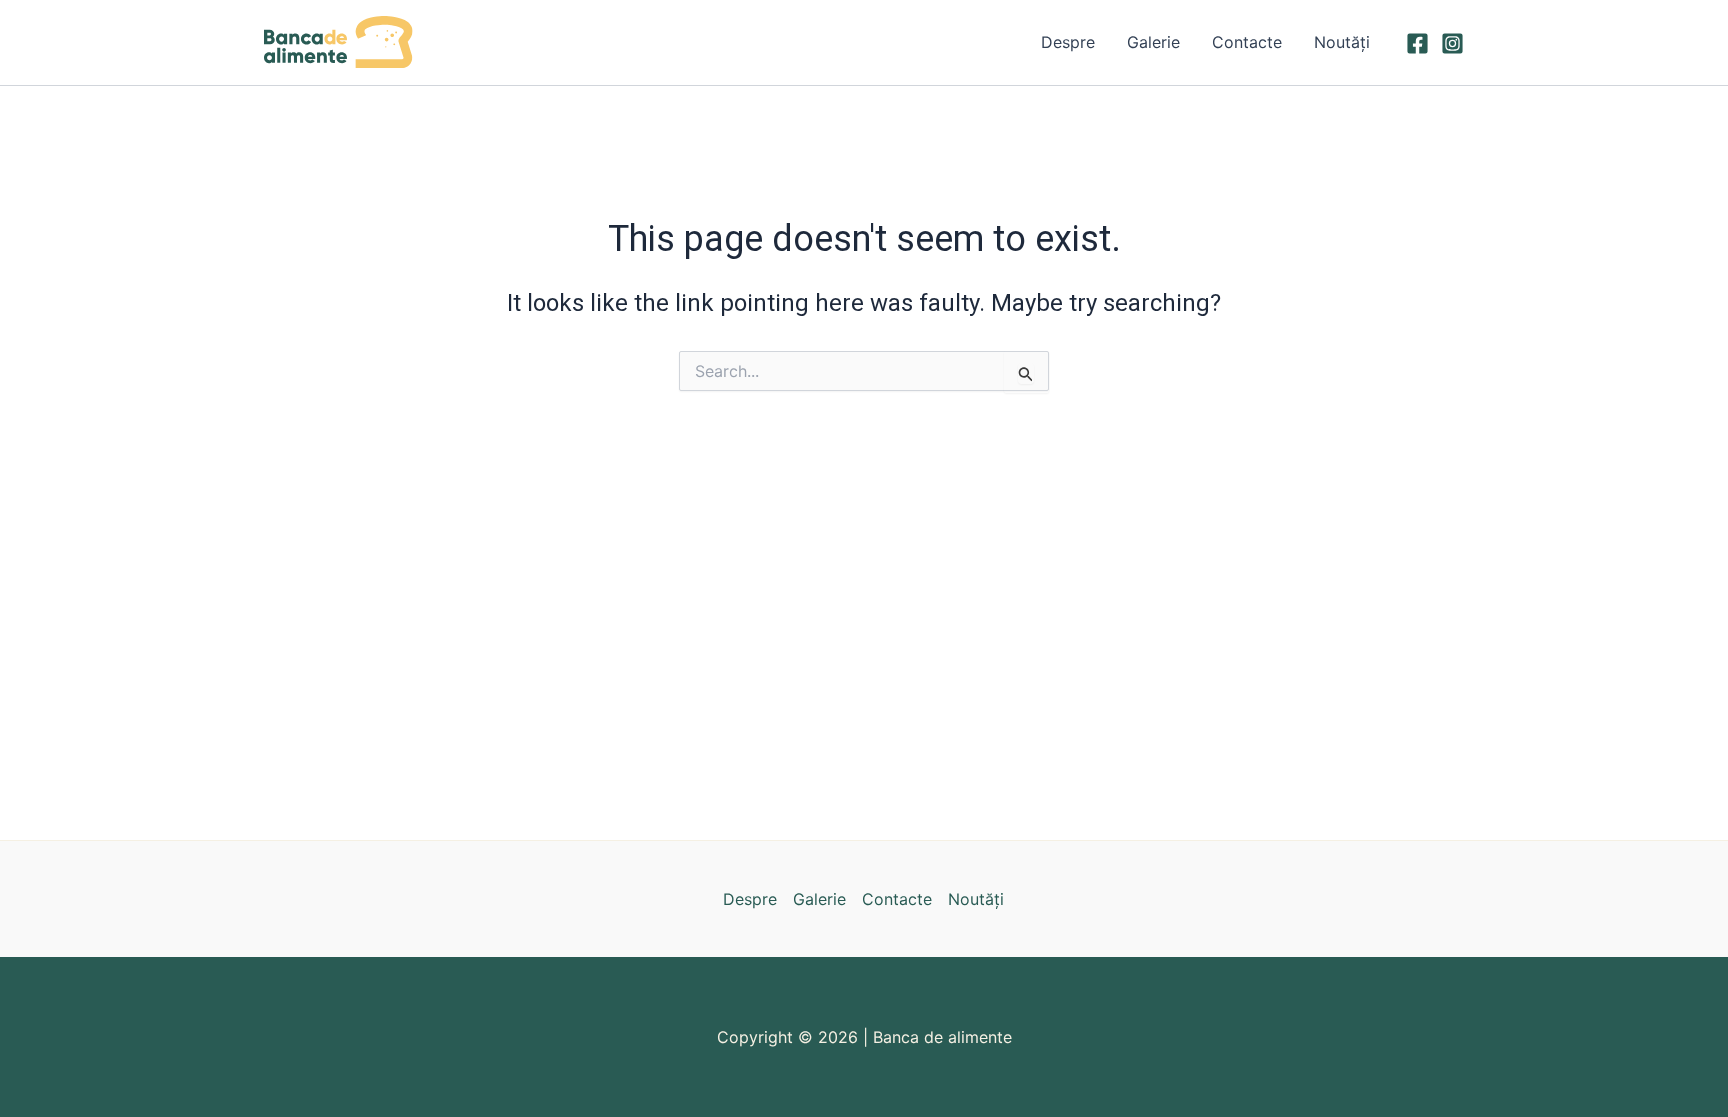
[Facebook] (1417, 43)
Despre (1068, 42)
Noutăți (1342, 42)
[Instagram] (1452, 43)
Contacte (1247, 42)
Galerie (1153, 42)
